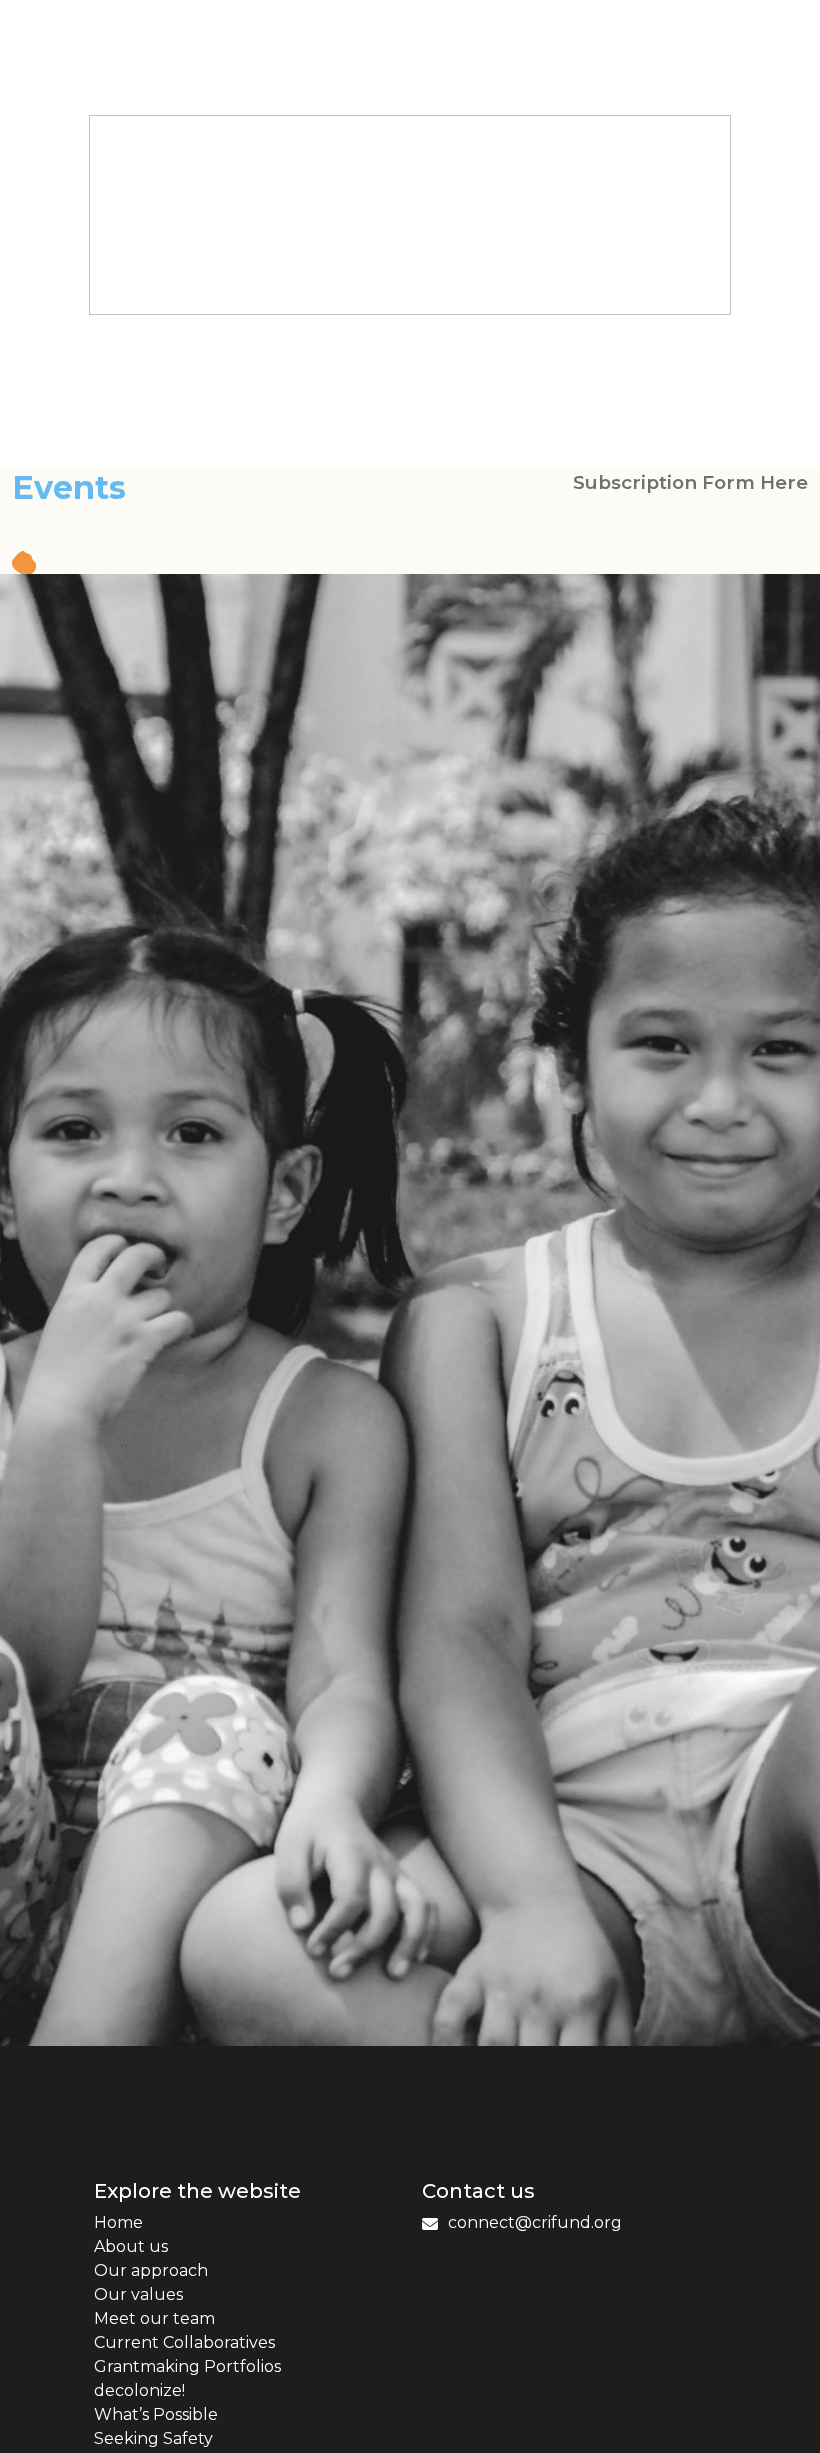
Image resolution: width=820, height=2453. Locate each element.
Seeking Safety (153, 2438)
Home (118, 2222)
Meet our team (154, 2318)
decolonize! (139, 2390)
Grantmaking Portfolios (187, 2366)
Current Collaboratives (184, 2342)
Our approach (151, 2270)
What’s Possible (156, 2414)
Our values (138, 2294)
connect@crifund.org (535, 2222)
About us (131, 2246)
